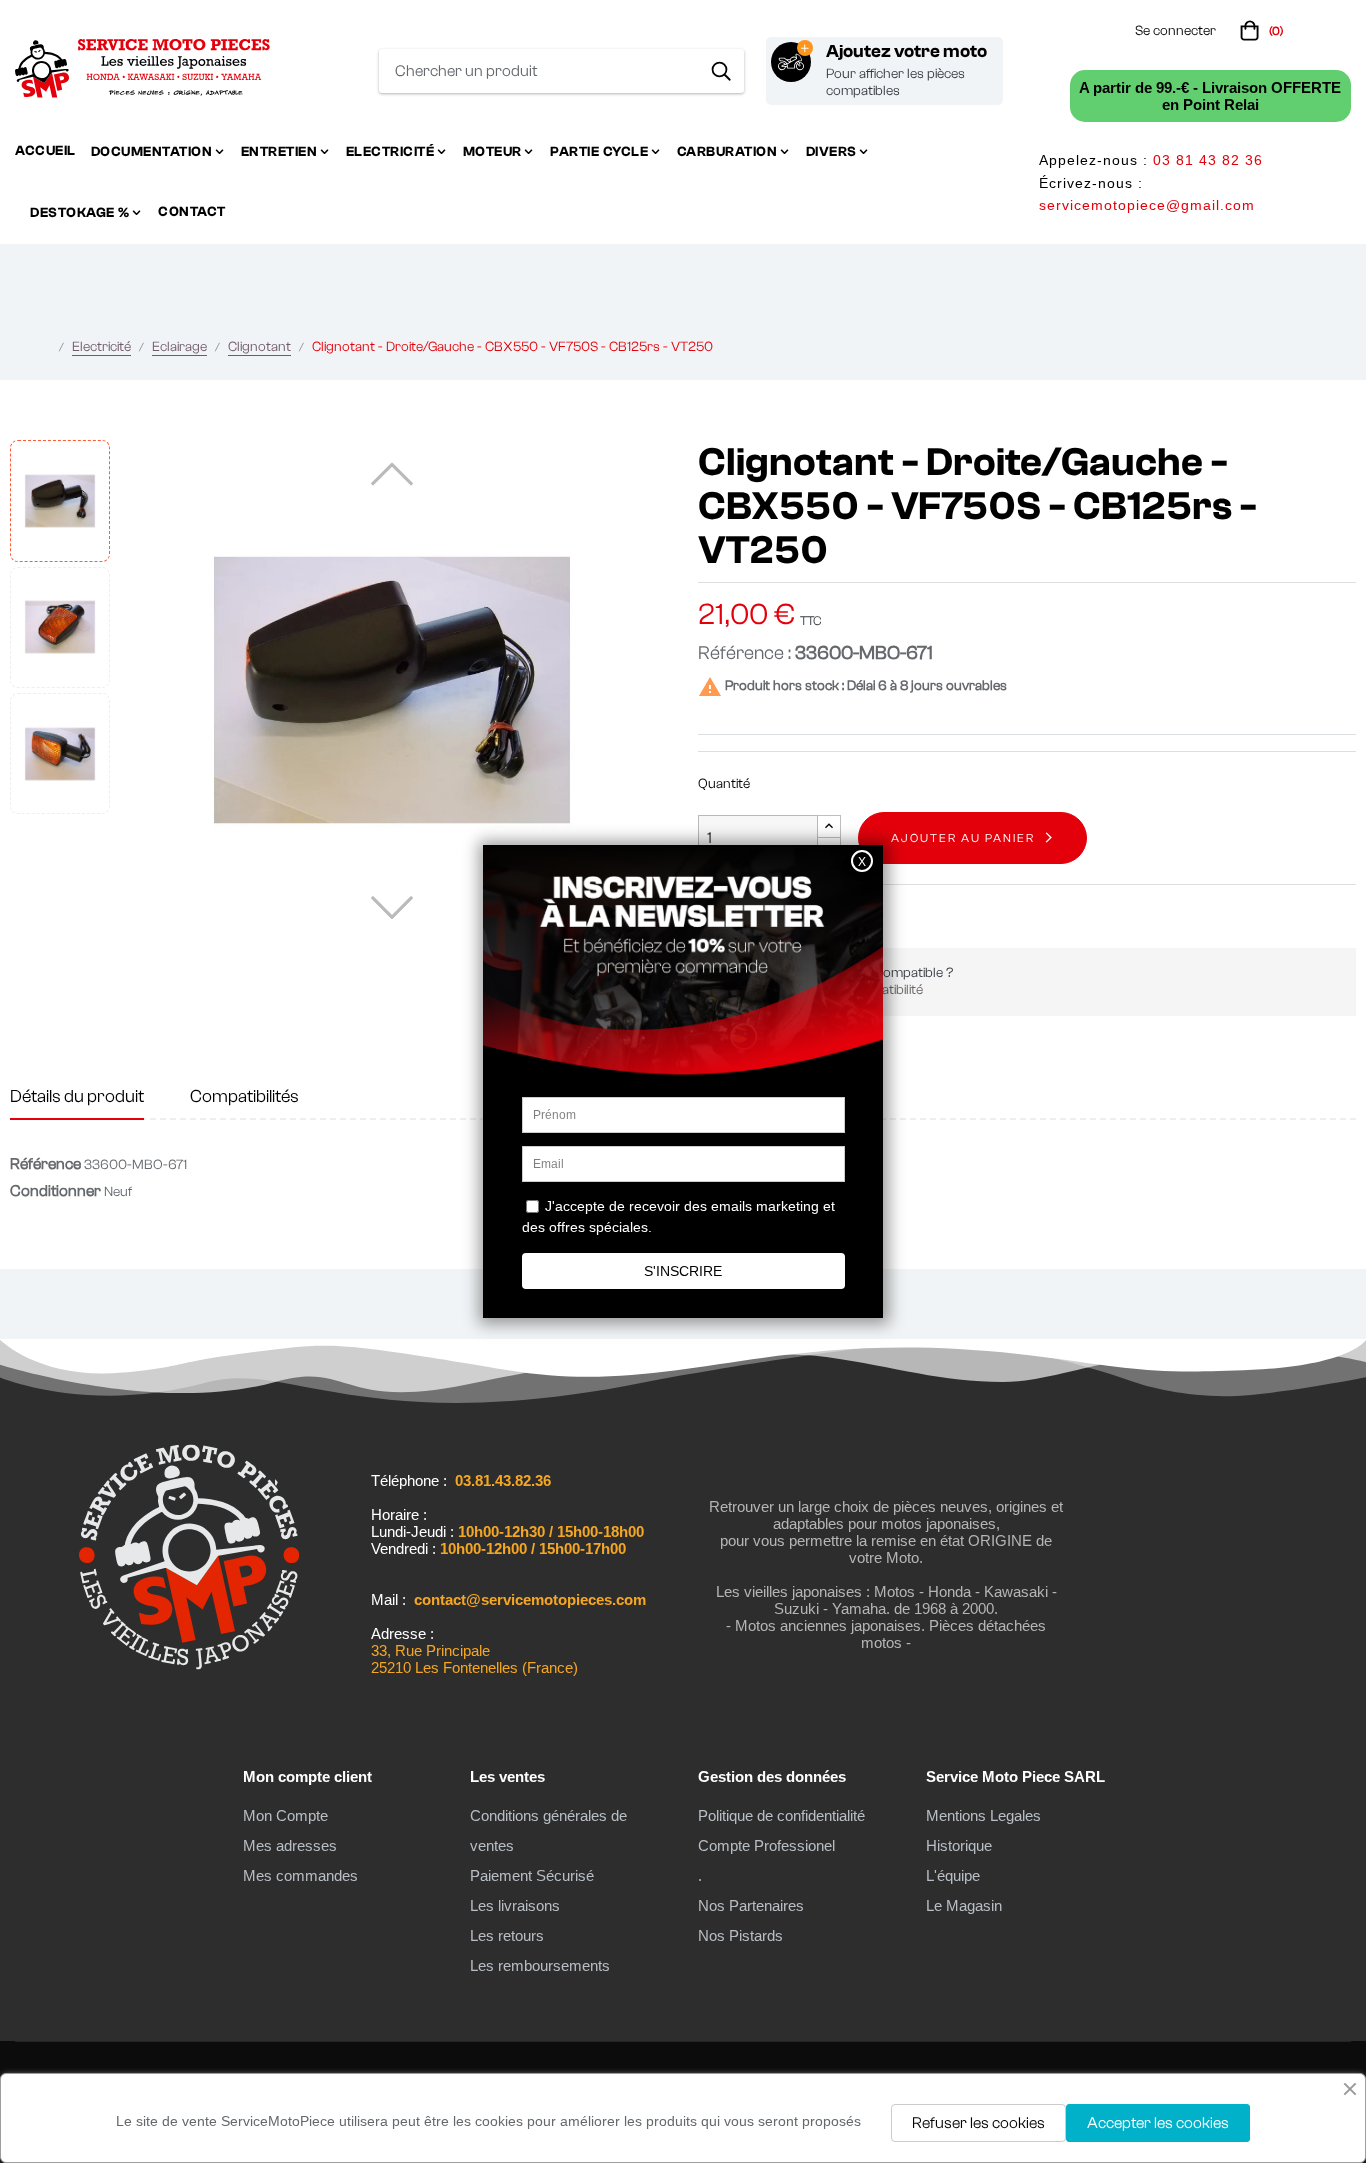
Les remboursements (540, 1965)
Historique (959, 1845)
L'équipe (953, 1875)
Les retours (507, 1935)
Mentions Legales (983, 1815)
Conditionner (55, 1191)
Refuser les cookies (978, 2123)
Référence (45, 1164)
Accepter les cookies (1158, 2123)
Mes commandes (300, 1875)
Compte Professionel (766, 1845)
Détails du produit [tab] (77, 1096)
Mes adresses (290, 1845)
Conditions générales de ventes (548, 1830)
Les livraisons (515, 1905)
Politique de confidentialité (781, 1815)
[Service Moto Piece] (189, 1678)
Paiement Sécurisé (532, 1875)
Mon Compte (285, 1815)
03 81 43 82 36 (1208, 160)
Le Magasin (964, 1905)
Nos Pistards (740, 1935)
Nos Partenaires (751, 1905)
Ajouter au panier (963, 838)
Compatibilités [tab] (244, 1096)
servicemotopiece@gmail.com (1147, 205)
